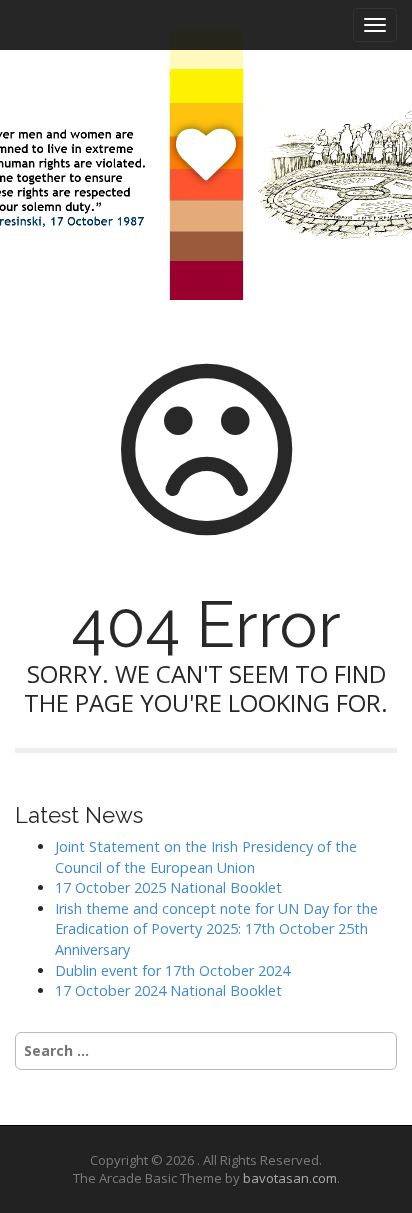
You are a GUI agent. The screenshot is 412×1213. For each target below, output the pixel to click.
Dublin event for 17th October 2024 (172, 970)
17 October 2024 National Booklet (168, 990)
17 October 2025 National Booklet (168, 887)
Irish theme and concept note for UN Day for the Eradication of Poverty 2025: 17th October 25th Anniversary (216, 929)
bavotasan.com (290, 1178)
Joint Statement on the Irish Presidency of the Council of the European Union (206, 857)
